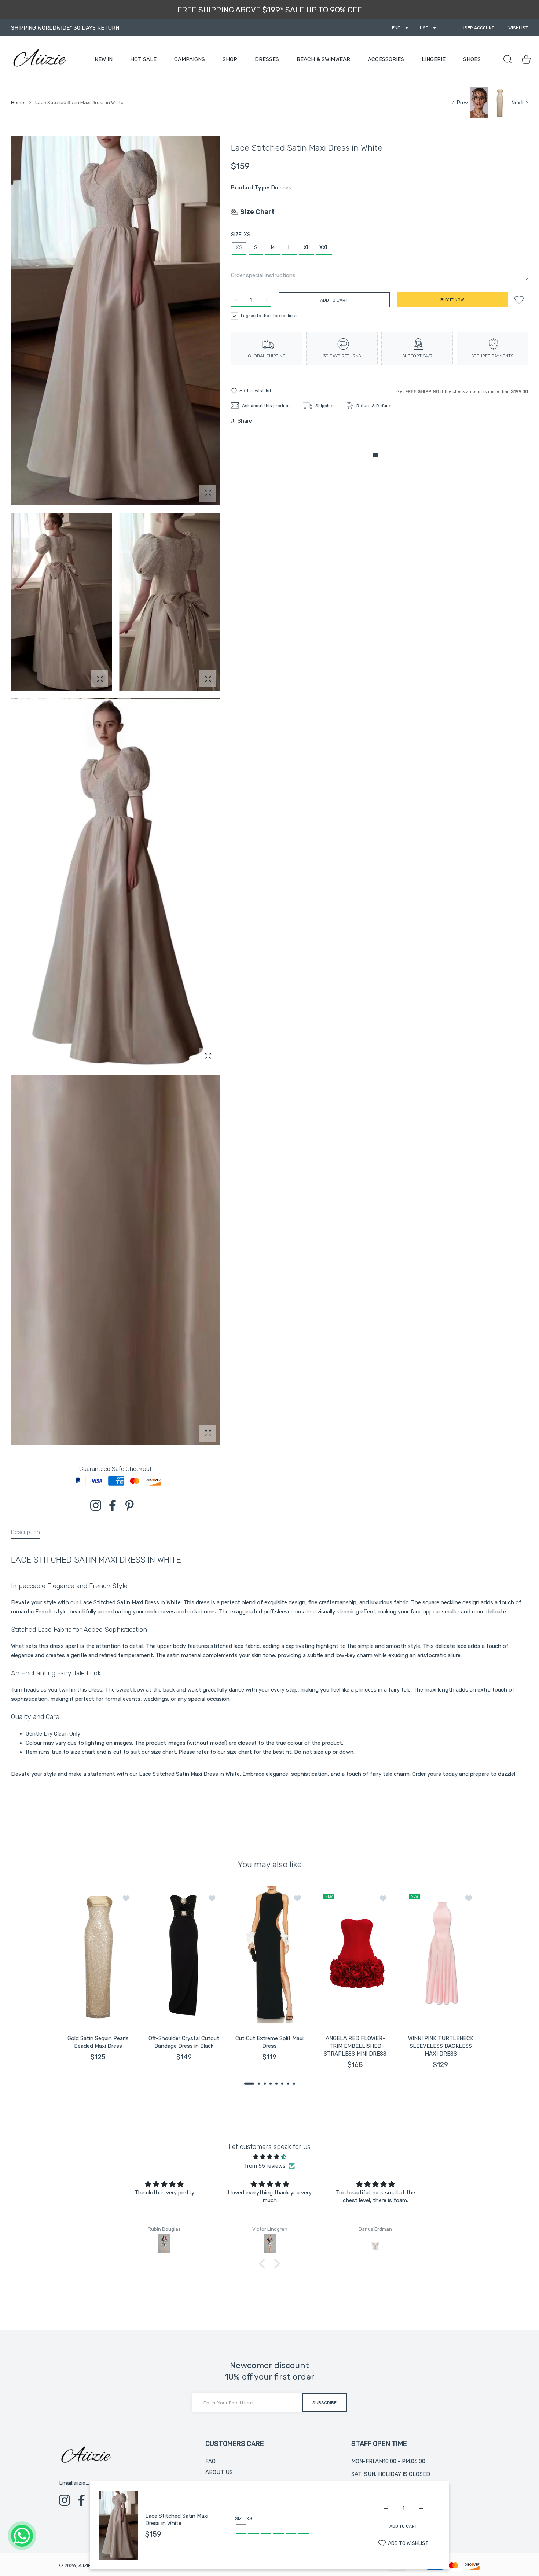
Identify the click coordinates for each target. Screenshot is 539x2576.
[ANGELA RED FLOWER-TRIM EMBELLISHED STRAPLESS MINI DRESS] (355, 1955)
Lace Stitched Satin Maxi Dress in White (177, 2520)
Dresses (281, 188)
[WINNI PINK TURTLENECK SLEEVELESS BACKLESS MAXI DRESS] (441, 1955)
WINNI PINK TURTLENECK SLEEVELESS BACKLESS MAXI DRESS (441, 2046)
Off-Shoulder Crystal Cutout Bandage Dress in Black (184, 2042)
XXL (324, 248)
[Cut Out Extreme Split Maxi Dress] (269, 1955)
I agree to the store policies (270, 316)
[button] (249, 2083)
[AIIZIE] (39, 60)
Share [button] (245, 421)
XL (307, 248)
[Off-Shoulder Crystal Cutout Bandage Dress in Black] (184, 1955)
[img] (269, 2157)
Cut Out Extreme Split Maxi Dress (269, 2042)
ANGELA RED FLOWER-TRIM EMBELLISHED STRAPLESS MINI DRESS (355, 2046)
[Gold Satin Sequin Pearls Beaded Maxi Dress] (98, 1955)
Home (18, 102)
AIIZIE (85, 2566)
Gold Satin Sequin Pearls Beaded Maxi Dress (98, 2042)
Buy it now (452, 300)
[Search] (508, 59)
